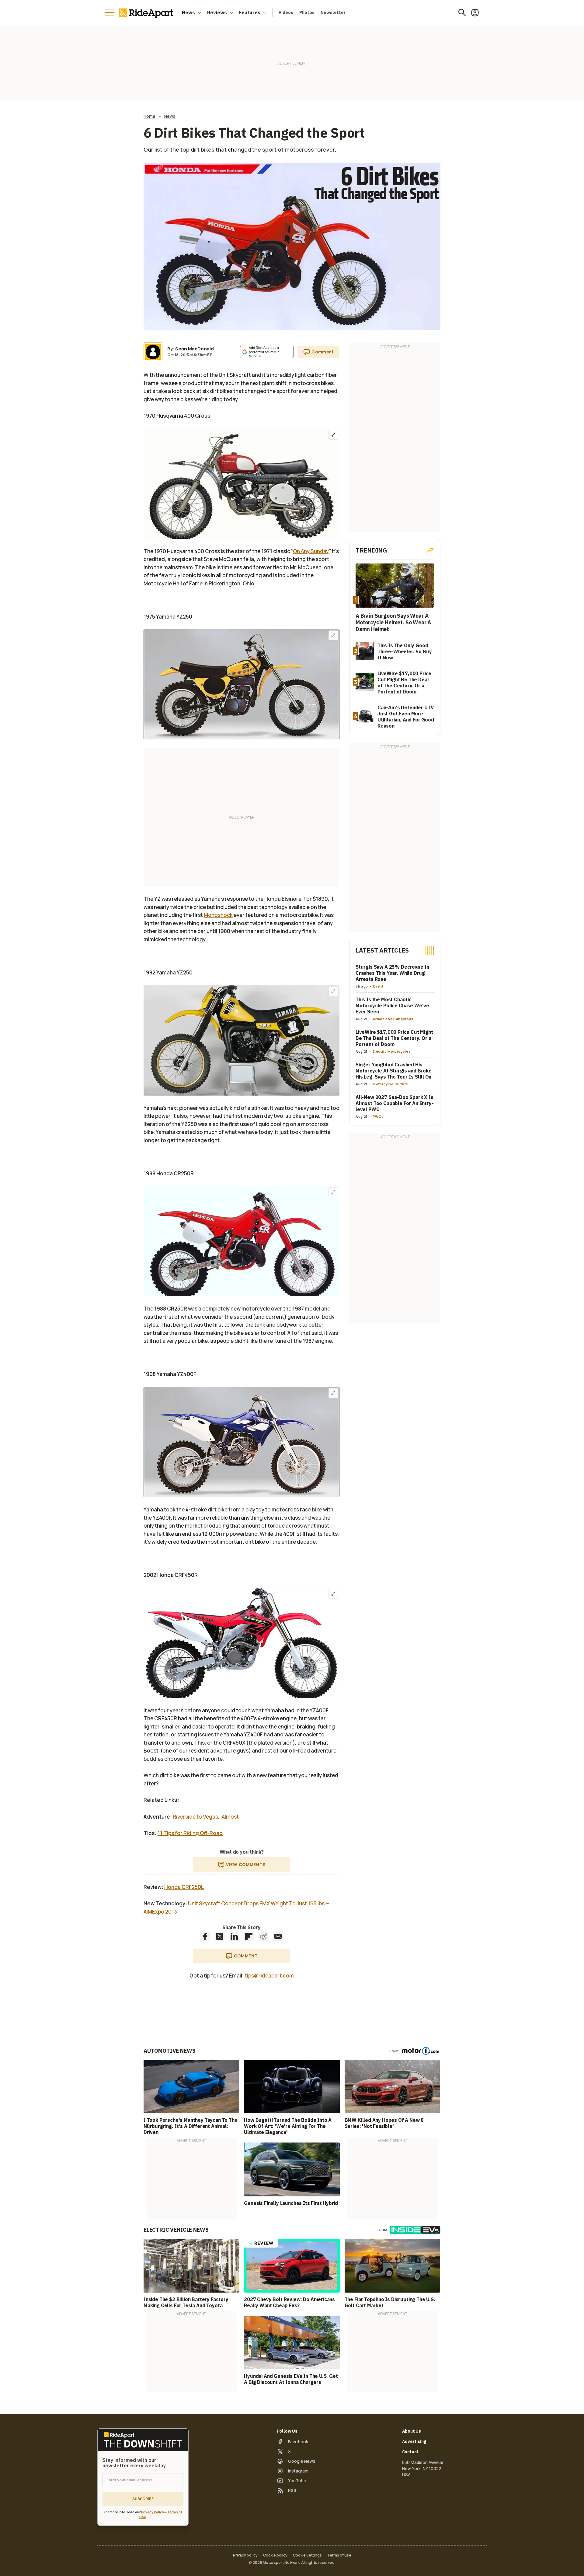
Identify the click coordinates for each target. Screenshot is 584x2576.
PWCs (378, 1116)
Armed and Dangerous (393, 1019)
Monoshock (218, 915)
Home (149, 116)
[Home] (147, 12)
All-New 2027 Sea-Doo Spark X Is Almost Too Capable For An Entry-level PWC (395, 1103)
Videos (286, 12)
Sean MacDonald (195, 349)
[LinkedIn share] (234, 1936)
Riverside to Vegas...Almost (206, 1817)
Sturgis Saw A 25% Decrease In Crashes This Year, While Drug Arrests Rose (392, 973)
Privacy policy (245, 2555)
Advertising (414, 2441)
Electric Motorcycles (392, 1051)
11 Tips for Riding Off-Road (190, 1833)
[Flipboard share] (249, 1936)
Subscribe (143, 2499)
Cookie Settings (307, 2555)
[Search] (462, 12)
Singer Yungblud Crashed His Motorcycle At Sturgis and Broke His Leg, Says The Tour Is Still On (394, 1071)
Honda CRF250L (184, 1887)
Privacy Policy (153, 2512)
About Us (412, 2431)
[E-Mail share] (278, 1936)
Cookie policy (275, 2555)
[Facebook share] (205, 1936)
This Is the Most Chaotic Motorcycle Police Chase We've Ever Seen (392, 1005)
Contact (410, 2452)
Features (250, 12)
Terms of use (339, 2555)
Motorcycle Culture (390, 1084)
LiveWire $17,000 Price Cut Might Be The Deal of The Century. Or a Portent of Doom (394, 1038)
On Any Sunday (311, 551)
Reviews (217, 12)
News (188, 12)
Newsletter (333, 12)
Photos (307, 12)
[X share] (220, 1936)
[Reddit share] (263, 1936)
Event (378, 986)
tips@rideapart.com (269, 1976)
